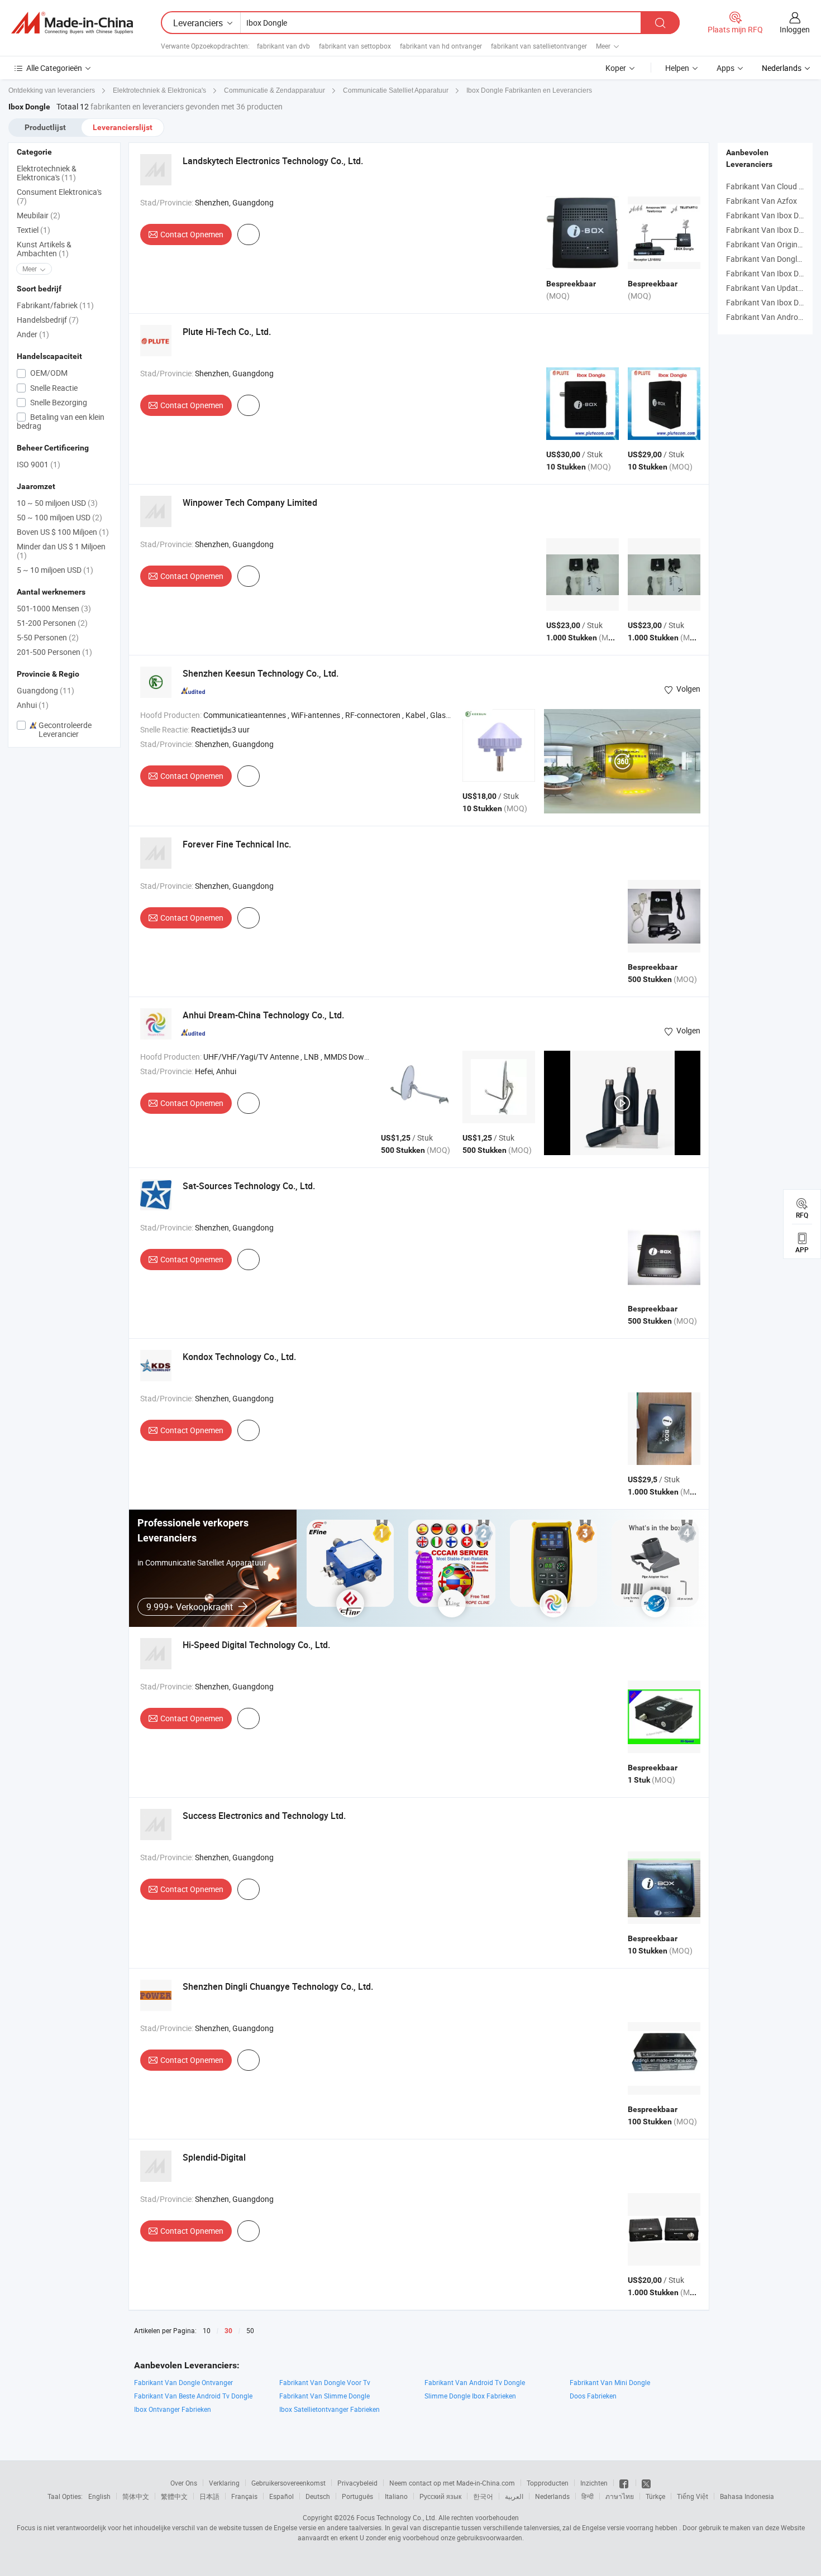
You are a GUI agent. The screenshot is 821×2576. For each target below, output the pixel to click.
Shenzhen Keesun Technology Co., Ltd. (261, 673)
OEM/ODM (48, 373)
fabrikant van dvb (283, 46)
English (99, 2496)
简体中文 (136, 2496)
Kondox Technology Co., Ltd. (239, 1357)
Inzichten (594, 2483)
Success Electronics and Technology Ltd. (264, 1816)
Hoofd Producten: (171, 715)
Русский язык (440, 2496)
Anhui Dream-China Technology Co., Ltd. (263, 1015)
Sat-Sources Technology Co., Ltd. (249, 1186)
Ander (33, 334)
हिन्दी (588, 2496)
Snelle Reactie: (165, 729)
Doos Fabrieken (593, 2396)
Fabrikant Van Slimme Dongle (324, 2396)
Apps (725, 68)
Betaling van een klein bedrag (61, 421)
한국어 (483, 2496)
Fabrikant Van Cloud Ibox (770, 186)
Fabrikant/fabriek (55, 305)
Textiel (34, 230)
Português (357, 2496)
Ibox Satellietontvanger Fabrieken (330, 2409)
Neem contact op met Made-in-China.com (452, 2483)
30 (228, 2331)
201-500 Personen (54, 652)
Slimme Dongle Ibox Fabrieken (470, 2396)
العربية (514, 2496)
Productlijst (45, 127)
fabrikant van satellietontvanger (539, 46)
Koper (616, 68)
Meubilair (39, 215)
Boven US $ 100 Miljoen (63, 532)
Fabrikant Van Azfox (762, 201)
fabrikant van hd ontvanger (441, 46)
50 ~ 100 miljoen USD (59, 517)
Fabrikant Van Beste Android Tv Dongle (193, 2396)
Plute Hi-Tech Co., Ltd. (227, 332)
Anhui (33, 705)
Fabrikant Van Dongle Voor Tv (325, 2382)
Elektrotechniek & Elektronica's (47, 173)
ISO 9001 (39, 464)
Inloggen (795, 29)
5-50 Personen (48, 637)
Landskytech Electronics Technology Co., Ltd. (273, 161)
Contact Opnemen (192, 234)
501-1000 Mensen (54, 608)
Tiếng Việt (693, 2496)
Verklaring (224, 2483)
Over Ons (184, 2483)
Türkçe (655, 2496)
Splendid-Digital (214, 2157)
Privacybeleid (357, 2483)
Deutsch (318, 2496)
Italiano (396, 2496)
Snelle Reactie (53, 388)
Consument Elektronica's (59, 196)
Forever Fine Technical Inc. (237, 844)
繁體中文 (174, 2496)
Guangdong (46, 690)
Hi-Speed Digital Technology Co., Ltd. (256, 1645)
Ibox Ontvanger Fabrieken (173, 2409)
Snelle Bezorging (58, 402)
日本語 (209, 2496)
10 (207, 2330)
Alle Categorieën (54, 68)
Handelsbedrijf (48, 320)
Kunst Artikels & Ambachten (44, 249)
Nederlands (552, 2496)
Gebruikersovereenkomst (288, 2483)
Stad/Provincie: (167, 202)
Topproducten (548, 2483)
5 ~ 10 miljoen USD (55, 570)
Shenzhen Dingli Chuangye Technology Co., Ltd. (278, 1986)
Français (244, 2496)
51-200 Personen (52, 623)
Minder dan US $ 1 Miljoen (61, 551)
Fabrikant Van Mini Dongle (610, 2382)
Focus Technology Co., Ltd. (397, 2517)
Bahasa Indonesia (747, 2496)
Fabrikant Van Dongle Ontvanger (183, 2382)
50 (250, 2330)
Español (281, 2496)
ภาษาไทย (620, 2496)
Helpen (677, 68)
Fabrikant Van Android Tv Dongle (475, 2382)
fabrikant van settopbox (355, 46)
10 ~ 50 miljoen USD (57, 503)
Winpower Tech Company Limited (250, 502)
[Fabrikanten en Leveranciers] (72, 23)
